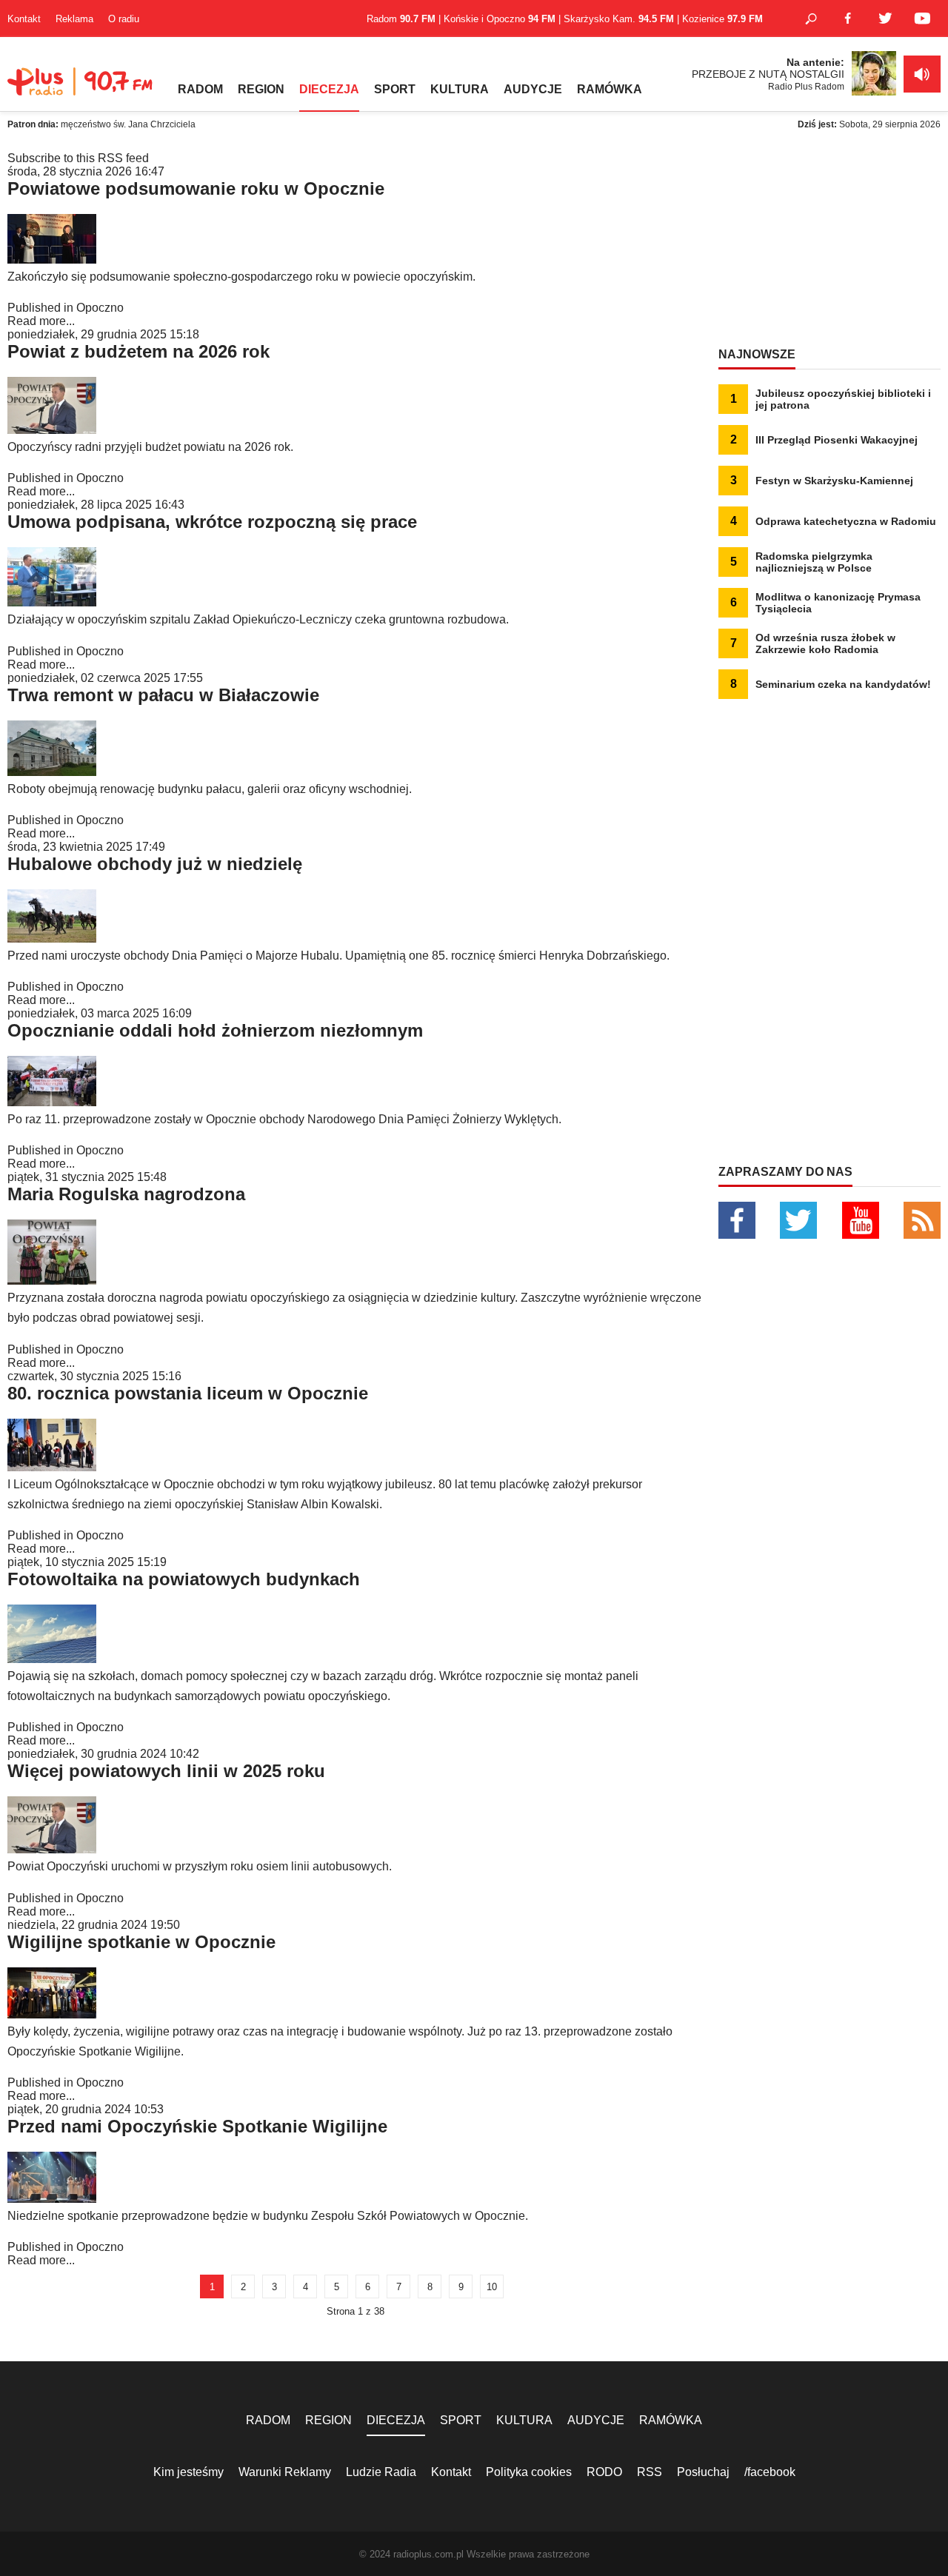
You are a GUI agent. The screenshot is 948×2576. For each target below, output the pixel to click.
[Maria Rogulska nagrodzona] (52, 1281)
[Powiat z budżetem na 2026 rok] (52, 430)
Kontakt (24, 19)
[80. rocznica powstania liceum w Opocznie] (52, 1467)
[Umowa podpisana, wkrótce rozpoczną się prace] (52, 602)
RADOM (200, 89)
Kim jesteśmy (188, 2472)
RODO (604, 2472)
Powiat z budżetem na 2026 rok (138, 351)
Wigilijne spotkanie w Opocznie (141, 1942)
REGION (261, 89)
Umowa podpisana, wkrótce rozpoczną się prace (212, 522)
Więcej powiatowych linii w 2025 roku (166, 1771)
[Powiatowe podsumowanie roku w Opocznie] (52, 260)
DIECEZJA (329, 89)
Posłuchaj (703, 2472)
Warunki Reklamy (285, 2472)
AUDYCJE (533, 89)
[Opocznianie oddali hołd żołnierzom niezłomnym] (52, 1102)
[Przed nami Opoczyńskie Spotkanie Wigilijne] (52, 2199)
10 (492, 2287)
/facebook (770, 2472)
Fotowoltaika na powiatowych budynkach (184, 1579)
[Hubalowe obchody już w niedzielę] (52, 939)
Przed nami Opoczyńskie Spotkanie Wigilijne (197, 2126)
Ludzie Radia (381, 2472)
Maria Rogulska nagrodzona (126, 1194)
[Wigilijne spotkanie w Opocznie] (52, 2014)
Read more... (41, 321)
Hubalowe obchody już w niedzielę (155, 864)
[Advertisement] (829, 244)
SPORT (395, 89)
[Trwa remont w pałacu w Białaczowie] (52, 772)
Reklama (74, 19)
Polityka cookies (529, 2472)
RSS (650, 2472)
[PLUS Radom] (81, 89)
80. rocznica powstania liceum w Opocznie (188, 1393)
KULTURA (460, 89)
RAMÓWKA (610, 89)
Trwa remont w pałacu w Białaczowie (163, 695)
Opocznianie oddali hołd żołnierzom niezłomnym (215, 1030)
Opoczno (100, 308)
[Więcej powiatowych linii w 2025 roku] (52, 1849)
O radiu (124, 19)
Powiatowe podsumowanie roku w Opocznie (196, 188)
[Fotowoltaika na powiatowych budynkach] (52, 1659)
